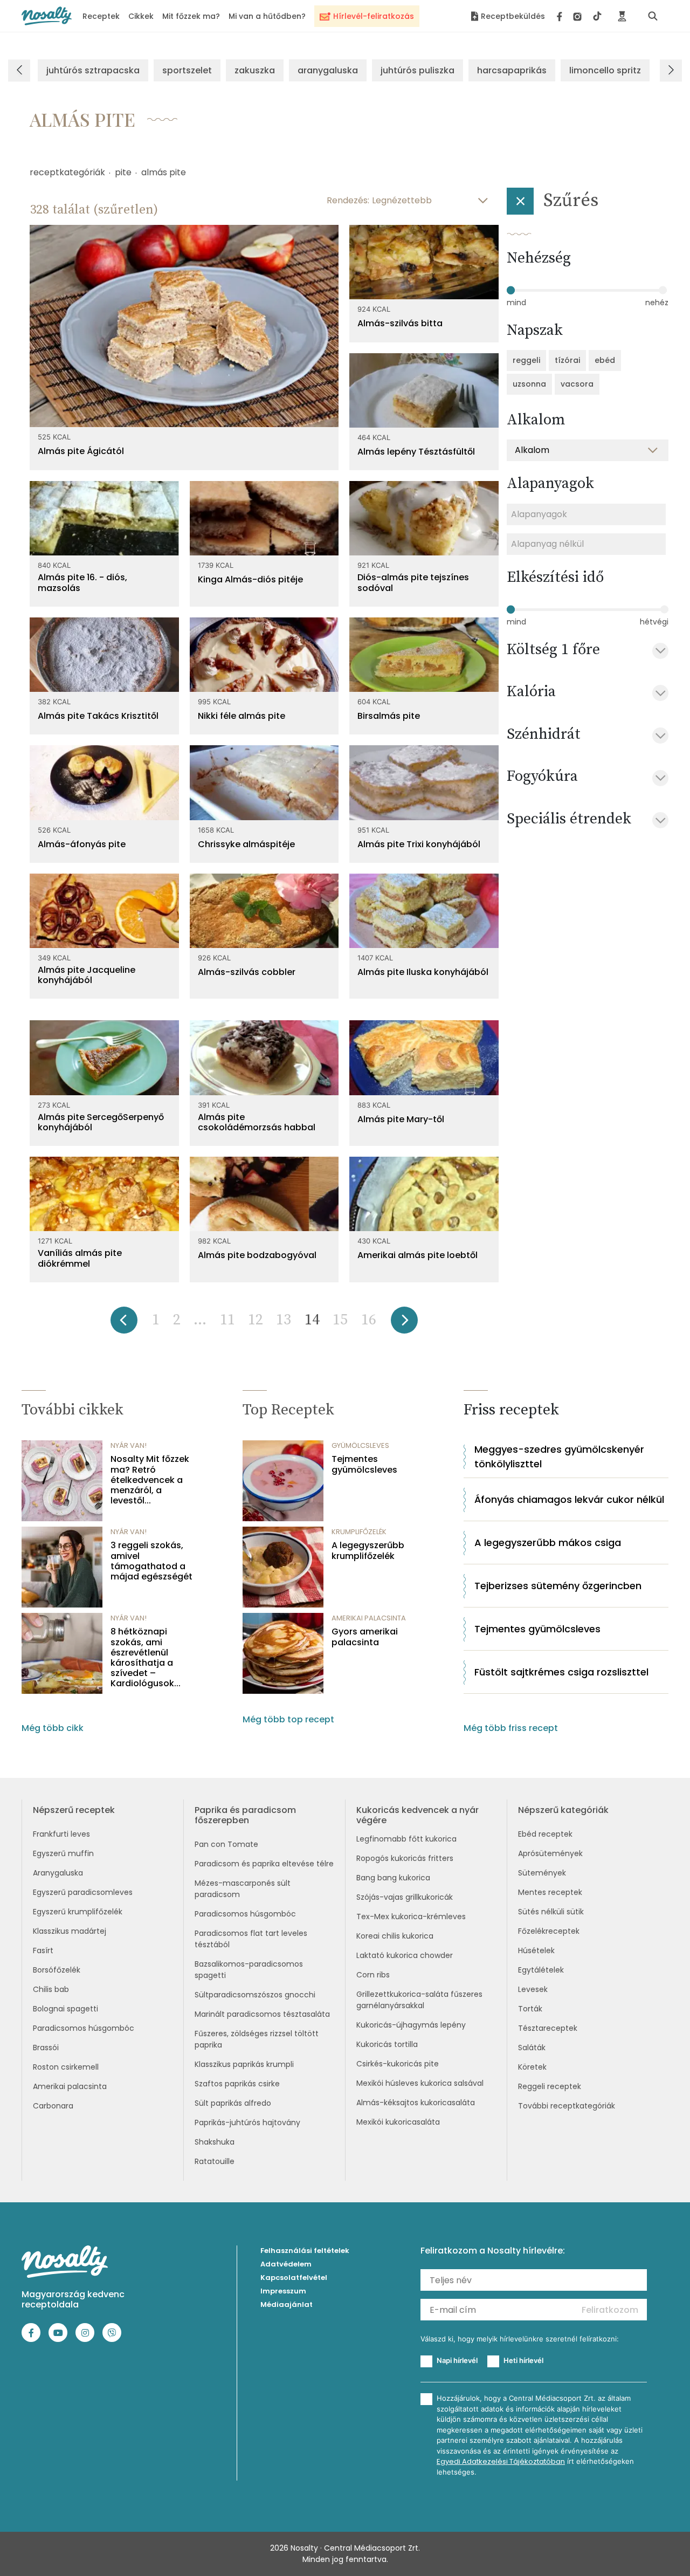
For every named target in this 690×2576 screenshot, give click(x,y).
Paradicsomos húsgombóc (84, 2028)
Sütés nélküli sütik (551, 1912)
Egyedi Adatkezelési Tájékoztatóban (501, 2461)
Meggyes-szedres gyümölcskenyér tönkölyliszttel (559, 1457)
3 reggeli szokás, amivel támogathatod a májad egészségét (151, 1561)
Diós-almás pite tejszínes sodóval (413, 582)
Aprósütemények (550, 1853)
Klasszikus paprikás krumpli (244, 2064)
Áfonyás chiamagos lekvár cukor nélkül (569, 1499)
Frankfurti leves (61, 1834)
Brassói (46, 2048)
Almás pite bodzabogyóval (257, 1255)
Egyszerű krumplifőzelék (78, 1912)
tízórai (567, 360)
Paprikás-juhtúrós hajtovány (247, 2122)
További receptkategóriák (567, 2106)
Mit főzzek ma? (191, 16)
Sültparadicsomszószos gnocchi (255, 1995)
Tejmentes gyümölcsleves (364, 1464)
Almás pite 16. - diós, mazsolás (82, 582)
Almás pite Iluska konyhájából (423, 972)
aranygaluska (328, 70)
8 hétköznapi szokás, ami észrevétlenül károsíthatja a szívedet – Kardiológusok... (146, 1657)
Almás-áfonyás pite (82, 844)
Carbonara (53, 2106)
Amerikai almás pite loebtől (418, 1255)
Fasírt (43, 1950)
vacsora (577, 384)
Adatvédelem (286, 2264)
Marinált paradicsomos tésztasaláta (262, 2014)
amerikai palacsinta (369, 1618)
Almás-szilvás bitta (400, 323)
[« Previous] (124, 1324)
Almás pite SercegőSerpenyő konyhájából (101, 1122)
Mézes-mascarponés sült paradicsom (243, 1889)
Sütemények (542, 1873)
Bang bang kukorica (393, 1878)
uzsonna (529, 384)
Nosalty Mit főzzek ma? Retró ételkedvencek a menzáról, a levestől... (150, 1480)
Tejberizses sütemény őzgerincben (558, 1586)
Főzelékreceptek (549, 1931)
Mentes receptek (550, 1892)
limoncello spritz (605, 70)
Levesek (533, 1989)
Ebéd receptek (545, 1834)
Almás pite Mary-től (401, 1119)
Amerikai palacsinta (70, 2086)
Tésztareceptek (548, 2028)
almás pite (164, 172)
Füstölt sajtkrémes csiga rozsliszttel (561, 1672)
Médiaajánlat (287, 2304)
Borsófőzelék (57, 1970)
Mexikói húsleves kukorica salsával (420, 2083)
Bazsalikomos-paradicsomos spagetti (249, 1970)
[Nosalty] (47, 16)
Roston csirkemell (66, 2067)
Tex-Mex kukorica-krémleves (411, 1916)
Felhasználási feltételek (305, 2251)
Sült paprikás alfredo (233, 2103)
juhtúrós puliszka (418, 70)
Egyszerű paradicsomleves (83, 1892)
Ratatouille (215, 2161)
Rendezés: (348, 200)
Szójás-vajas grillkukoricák (405, 1897)
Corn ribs (373, 1975)
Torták (530, 2009)
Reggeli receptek (550, 2086)
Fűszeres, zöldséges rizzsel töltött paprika (257, 2039)
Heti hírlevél (523, 2360)
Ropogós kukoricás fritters (405, 1858)
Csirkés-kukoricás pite (398, 2064)
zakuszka (255, 70)
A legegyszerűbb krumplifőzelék (368, 1550)
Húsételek (536, 1950)
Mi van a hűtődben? (267, 16)
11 (227, 1320)
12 (256, 1320)
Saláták (532, 2048)
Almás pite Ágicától (81, 451)
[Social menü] (579, 16)
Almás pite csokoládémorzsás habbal (257, 1122)
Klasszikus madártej (70, 1931)
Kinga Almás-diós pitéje (250, 579)
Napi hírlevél (457, 2360)
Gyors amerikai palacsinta (365, 1637)
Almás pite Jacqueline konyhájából (87, 975)
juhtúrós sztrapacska (93, 70)
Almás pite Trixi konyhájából (419, 844)
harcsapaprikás (512, 70)
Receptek (101, 16)
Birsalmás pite (389, 716)
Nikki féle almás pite (241, 716)
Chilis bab (51, 1989)
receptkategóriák (67, 172)
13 (284, 1320)
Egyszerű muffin (63, 1853)
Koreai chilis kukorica (395, 1936)
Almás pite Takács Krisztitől (98, 716)
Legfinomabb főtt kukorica (406, 1839)
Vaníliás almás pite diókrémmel (80, 1258)
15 (340, 1320)
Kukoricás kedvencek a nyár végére (418, 1815)
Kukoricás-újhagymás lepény (411, 2025)
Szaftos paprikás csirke (237, 2084)
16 (369, 1320)
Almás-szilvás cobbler (247, 972)
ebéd (605, 360)
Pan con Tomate (226, 1844)
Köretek (532, 2067)
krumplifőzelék (359, 1532)
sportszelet (187, 70)
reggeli (526, 360)
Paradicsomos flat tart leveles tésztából (251, 1939)
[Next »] (404, 1324)
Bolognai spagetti (65, 2009)
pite (123, 172)
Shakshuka (215, 2142)
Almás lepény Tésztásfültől (416, 452)
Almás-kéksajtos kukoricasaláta (416, 2103)
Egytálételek (541, 1970)
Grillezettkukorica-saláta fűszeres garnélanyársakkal (419, 2000)
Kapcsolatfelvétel (294, 2278)
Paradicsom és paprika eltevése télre (264, 1864)
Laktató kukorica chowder (405, 1955)
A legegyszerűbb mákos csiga (548, 1543)
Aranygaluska (58, 1873)
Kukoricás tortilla (387, 2044)
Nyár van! (129, 1445)
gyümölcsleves (360, 1445)
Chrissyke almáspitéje (246, 844)
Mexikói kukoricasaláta (398, 2122)
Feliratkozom (610, 2310)
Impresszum (283, 2291)
